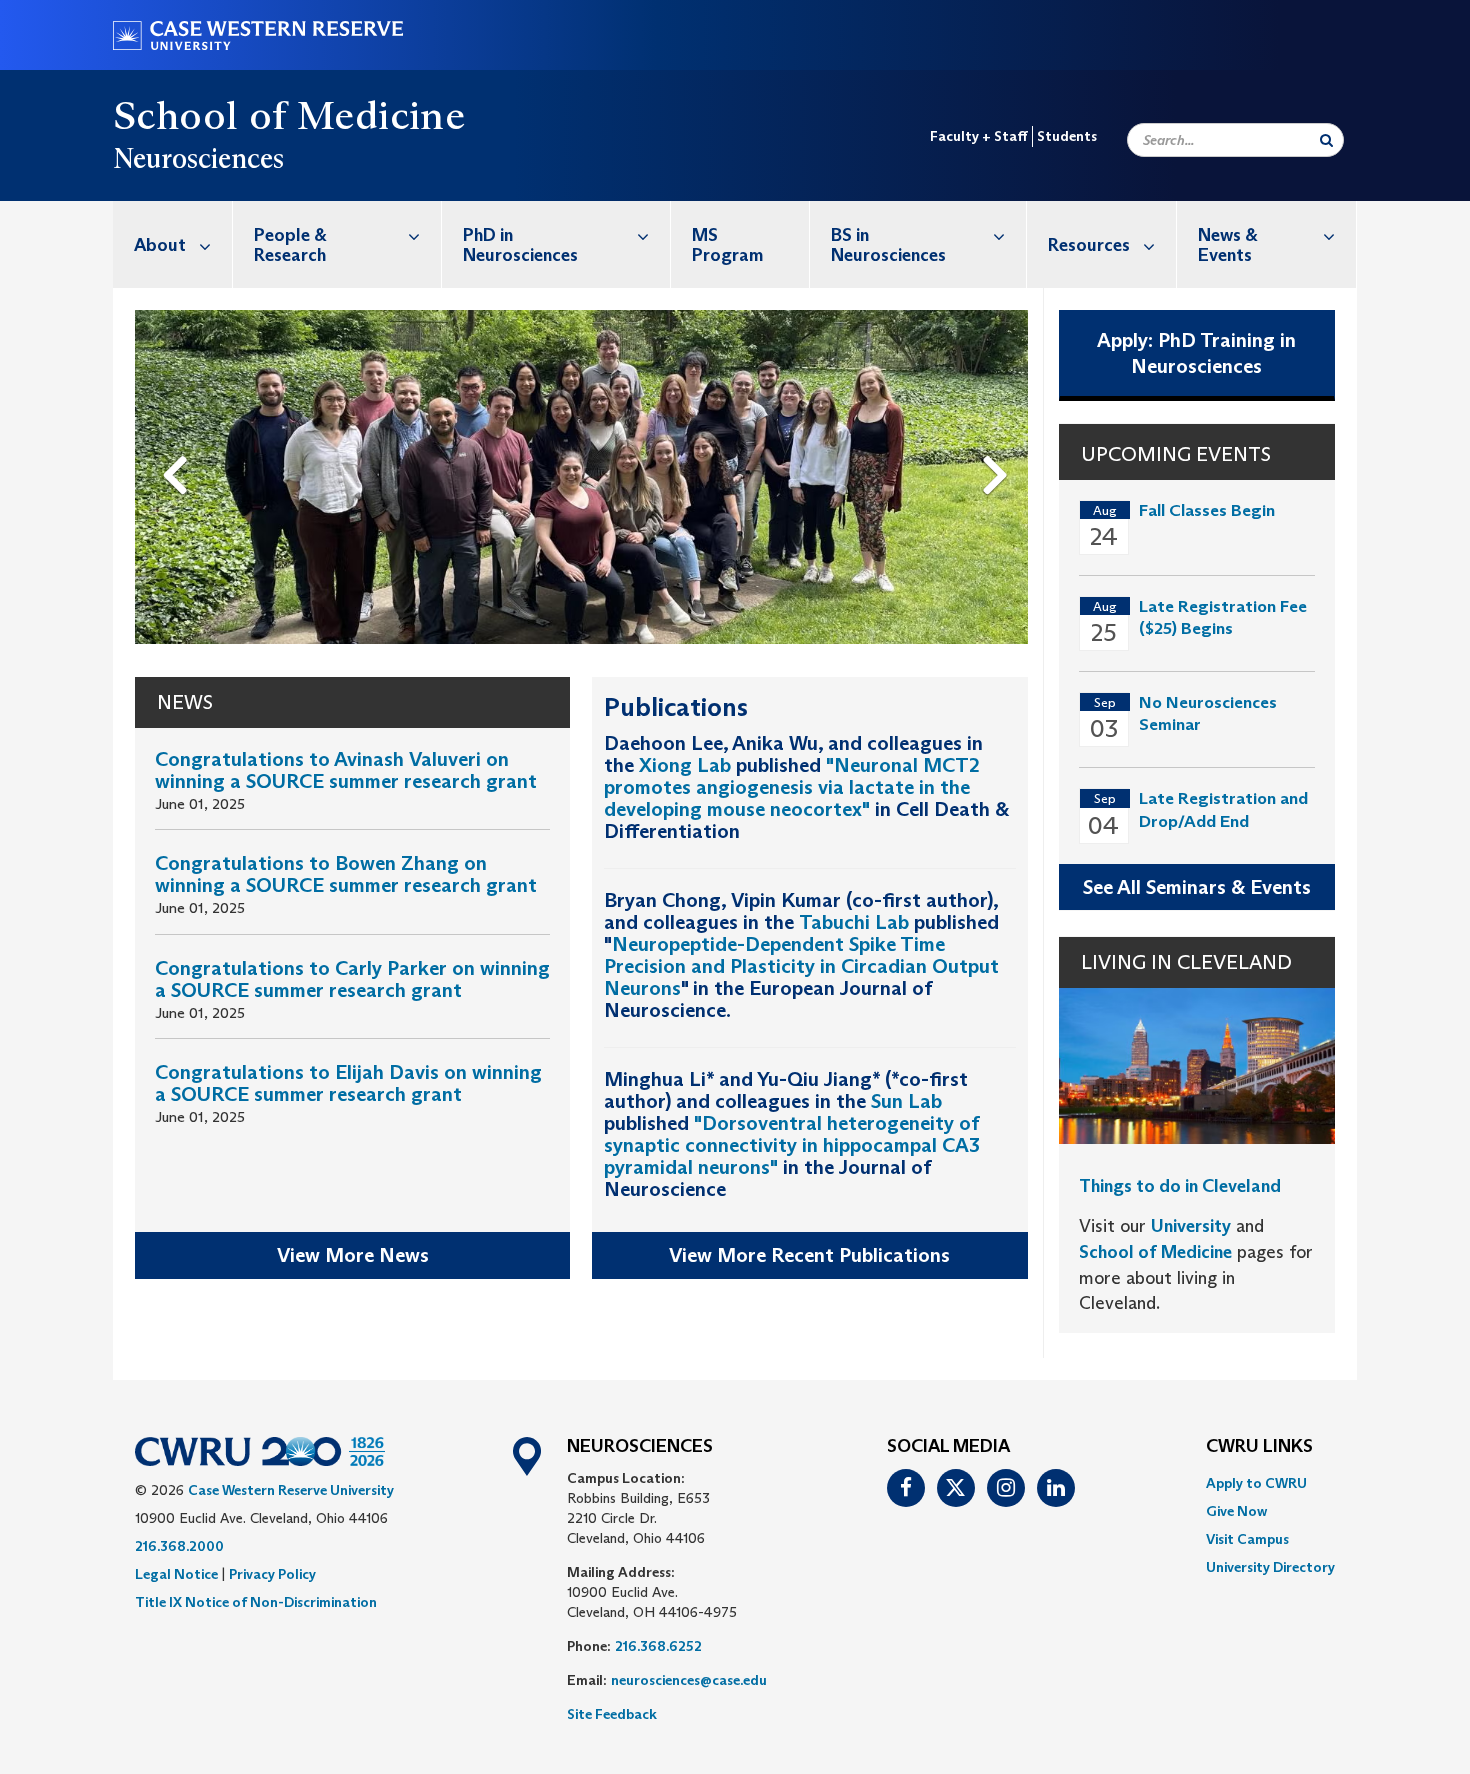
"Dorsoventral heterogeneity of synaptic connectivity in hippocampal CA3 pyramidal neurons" (792, 1145)
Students (1067, 136)
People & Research (290, 245)
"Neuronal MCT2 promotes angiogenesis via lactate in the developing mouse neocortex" (792, 787)
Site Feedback (612, 1714)
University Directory (1270, 1567)
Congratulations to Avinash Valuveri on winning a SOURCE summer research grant (346, 770)
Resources (1089, 245)
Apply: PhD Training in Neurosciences (1196, 353)
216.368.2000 (179, 1546)
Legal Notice (176, 1574)
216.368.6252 (658, 1646)
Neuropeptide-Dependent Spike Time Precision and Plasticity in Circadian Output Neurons (801, 966)
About (160, 245)
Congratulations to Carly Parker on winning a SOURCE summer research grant (352, 979)
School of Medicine (289, 115)
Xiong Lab (685, 765)
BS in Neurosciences (888, 245)
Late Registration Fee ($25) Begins (1223, 617)
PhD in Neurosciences (520, 245)
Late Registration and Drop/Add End (1223, 809)
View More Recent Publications (809, 1255)
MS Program (727, 245)
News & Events (1228, 245)
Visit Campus (1247, 1539)
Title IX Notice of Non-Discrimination (256, 1602)
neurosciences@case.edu (689, 1680)
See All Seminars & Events (1197, 887)
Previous (179, 442)
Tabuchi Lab (854, 922)
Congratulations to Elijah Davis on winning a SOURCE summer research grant (348, 1083)
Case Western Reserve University (291, 1490)
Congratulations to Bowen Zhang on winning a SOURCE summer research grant (346, 874)
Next (1000, 442)
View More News (353, 1255)
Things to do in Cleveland (1180, 1186)
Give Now (1236, 1511)
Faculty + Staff (979, 136)
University (1191, 1226)
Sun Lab (906, 1101)
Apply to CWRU (1256, 1483)
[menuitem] (173, 244)
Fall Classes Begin (1207, 510)
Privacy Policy (272, 1574)
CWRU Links (1259, 1447)
